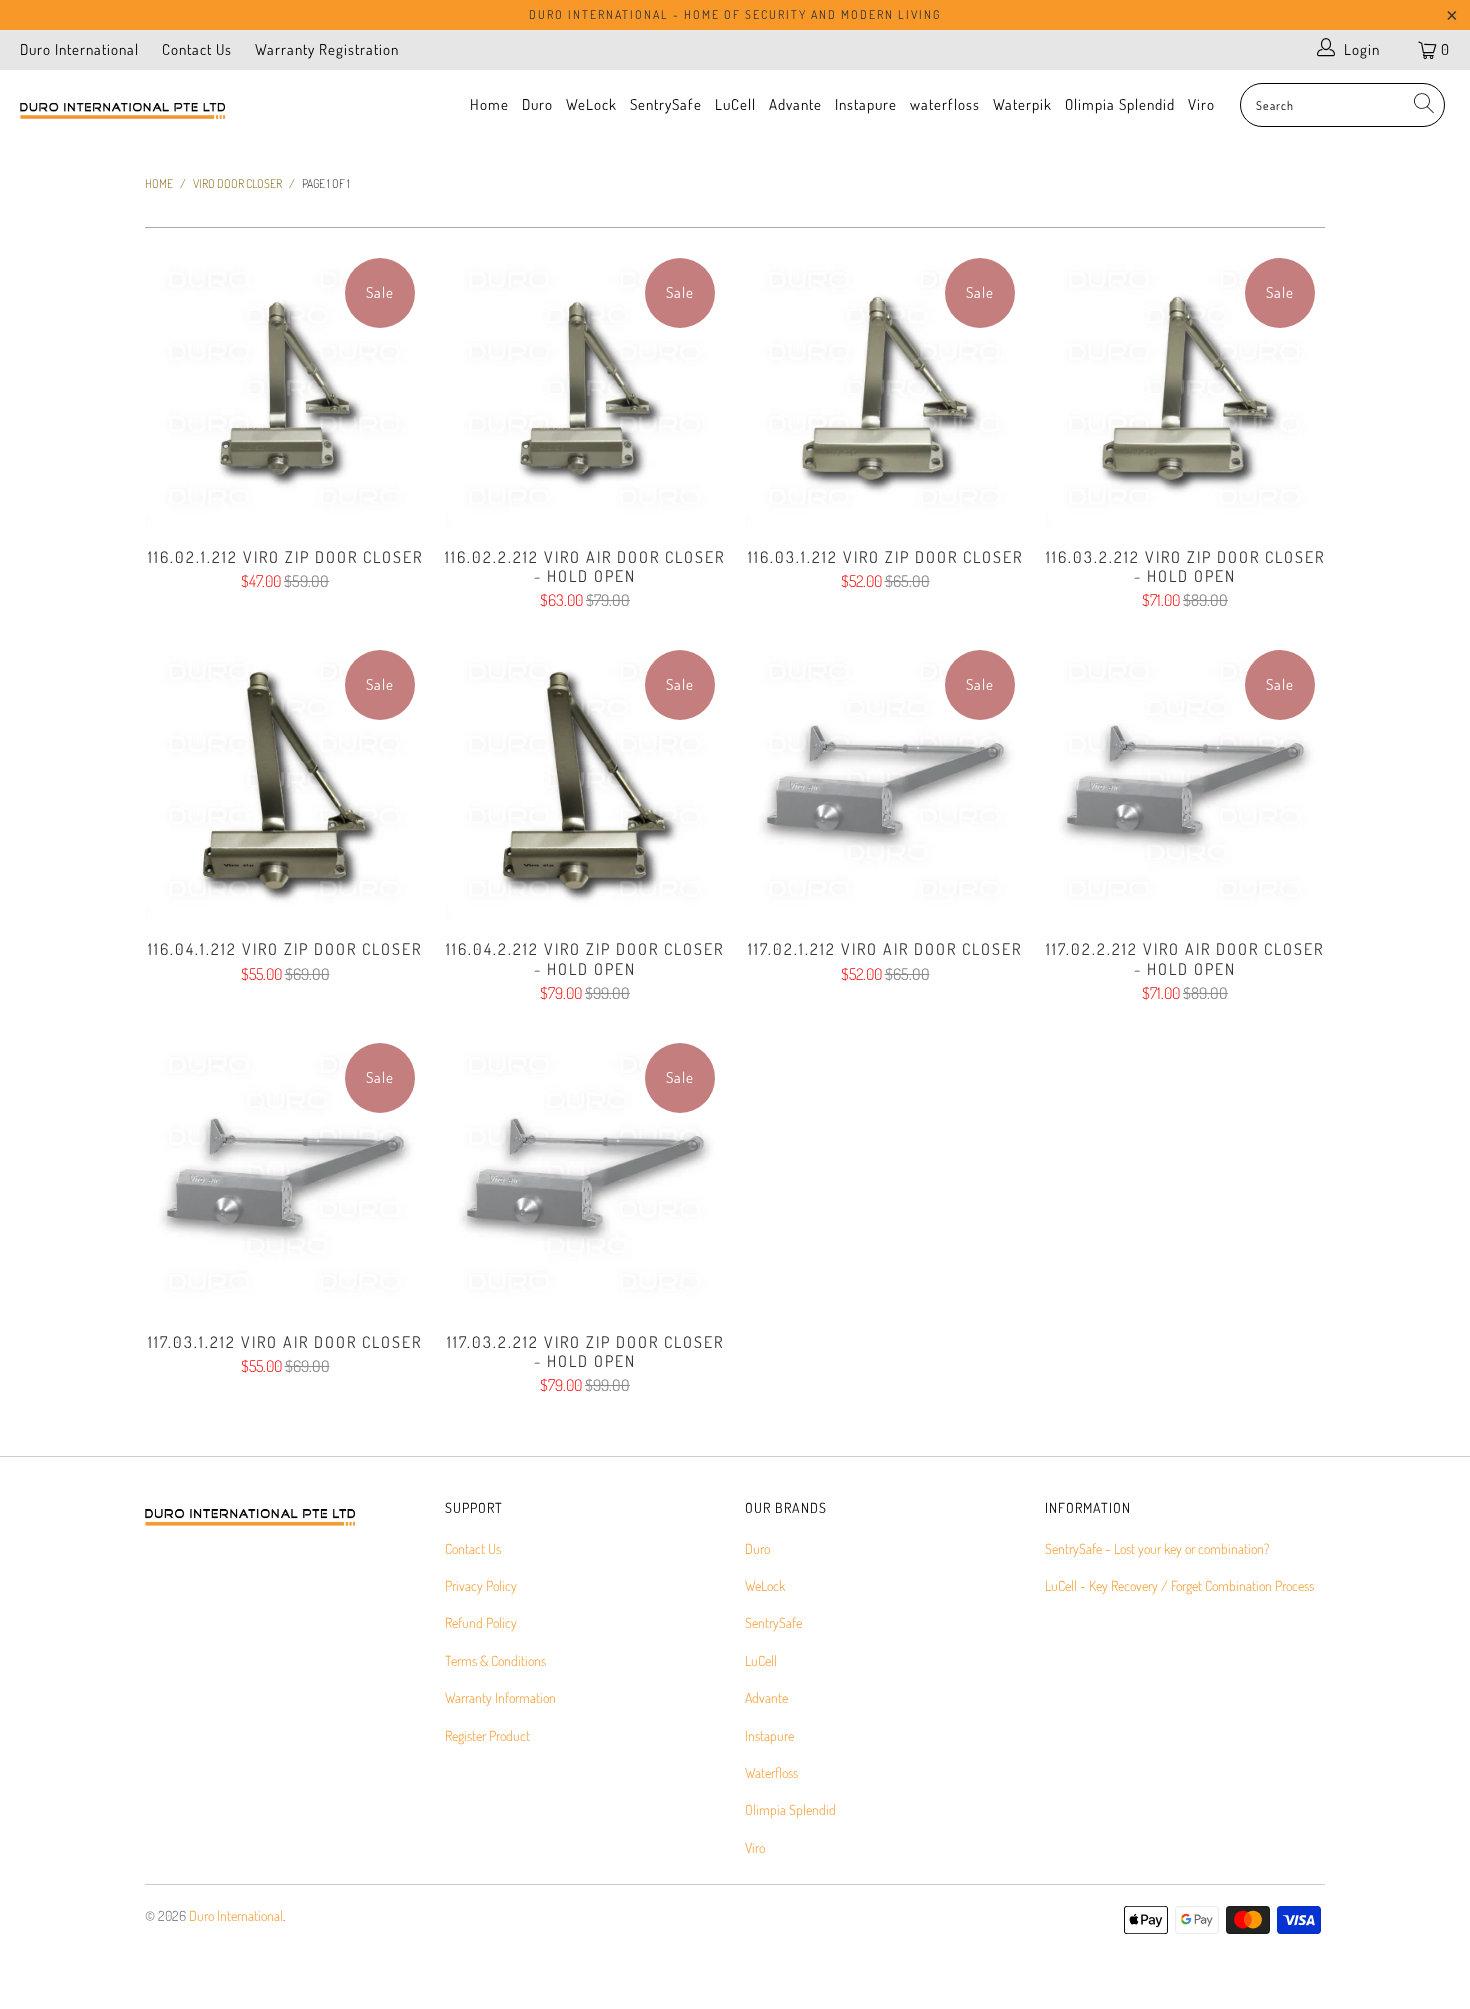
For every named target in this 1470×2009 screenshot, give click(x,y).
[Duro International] (127, 110)
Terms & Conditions (495, 1660)
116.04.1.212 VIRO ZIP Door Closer (285, 780)
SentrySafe (666, 104)
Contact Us (197, 49)
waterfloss (945, 104)
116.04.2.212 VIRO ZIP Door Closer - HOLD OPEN (585, 780)
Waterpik (1022, 104)
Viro (1201, 104)
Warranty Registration (327, 49)
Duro (537, 104)
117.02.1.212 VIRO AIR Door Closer (885, 780)
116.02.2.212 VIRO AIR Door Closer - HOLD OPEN (585, 388)
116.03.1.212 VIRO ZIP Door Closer (885, 388)
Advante (795, 104)
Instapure (866, 104)
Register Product (487, 1735)
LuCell (735, 104)
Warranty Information (500, 1697)
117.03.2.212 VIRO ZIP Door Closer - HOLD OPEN (585, 1173)
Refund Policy (481, 1622)
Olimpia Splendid (1120, 104)
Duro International (79, 49)
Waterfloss (771, 1772)
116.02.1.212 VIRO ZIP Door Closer (285, 388)
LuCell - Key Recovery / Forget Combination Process (1179, 1585)
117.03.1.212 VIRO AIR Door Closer (285, 1173)
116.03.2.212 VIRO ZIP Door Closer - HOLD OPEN (1185, 388)
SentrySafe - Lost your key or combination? (1157, 1548)
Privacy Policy (481, 1585)
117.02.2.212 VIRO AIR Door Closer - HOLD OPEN (1185, 780)
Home (489, 104)
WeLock (591, 104)
